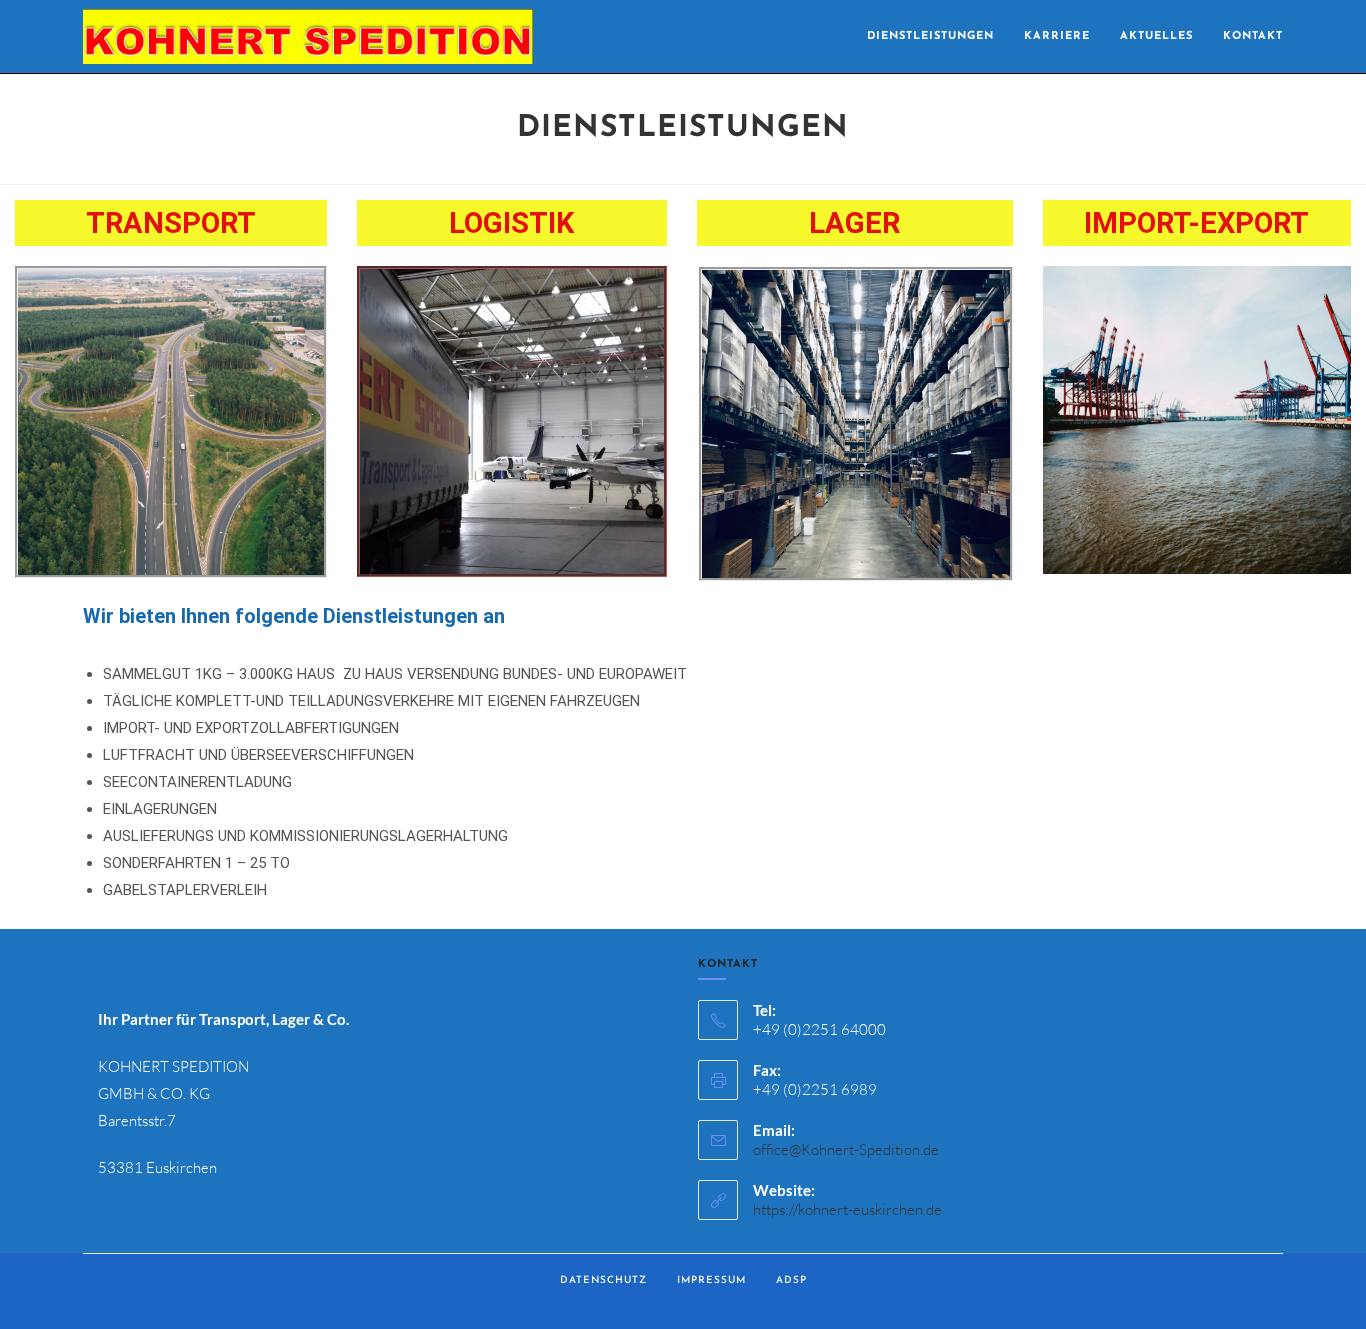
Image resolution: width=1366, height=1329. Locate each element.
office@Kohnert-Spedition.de (846, 1149)
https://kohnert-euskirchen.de (847, 1209)
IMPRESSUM (711, 1280)
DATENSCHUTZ (603, 1280)
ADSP (791, 1280)
